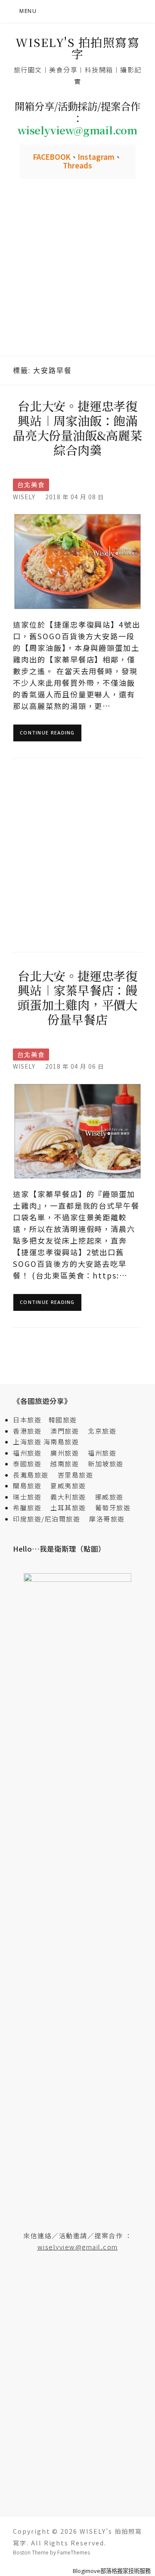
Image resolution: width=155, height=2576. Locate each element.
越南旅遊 (68, 1464)
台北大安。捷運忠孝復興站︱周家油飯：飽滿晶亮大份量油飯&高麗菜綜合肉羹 (77, 428)
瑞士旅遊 (31, 1497)
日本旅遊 (27, 1420)
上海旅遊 (27, 1442)
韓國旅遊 (63, 1420)
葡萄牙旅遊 (113, 1507)
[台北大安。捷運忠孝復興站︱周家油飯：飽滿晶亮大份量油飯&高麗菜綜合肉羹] (77, 561)
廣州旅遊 (65, 1453)
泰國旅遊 (31, 1464)
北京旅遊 (102, 1431)
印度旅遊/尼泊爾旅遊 (50, 1519)
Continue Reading (47, 733)
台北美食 (31, 484)
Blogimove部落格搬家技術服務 (112, 2571)
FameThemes (74, 2553)
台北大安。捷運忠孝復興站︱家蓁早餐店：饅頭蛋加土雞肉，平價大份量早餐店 (77, 997)
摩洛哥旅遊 (107, 1519)
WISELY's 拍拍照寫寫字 (77, 48)
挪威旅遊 (109, 1497)
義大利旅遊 (68, 1497)
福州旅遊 (31, 1453)
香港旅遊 (27, 1431)
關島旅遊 (31, 1486)
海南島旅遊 (61, 1442)
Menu (28, 11)
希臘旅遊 (31, 1507)
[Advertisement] (77, 274)
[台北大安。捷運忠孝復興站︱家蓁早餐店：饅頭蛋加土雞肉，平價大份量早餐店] (77, 1131)
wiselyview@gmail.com (78, 2247)
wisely (24, 497)
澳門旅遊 (65, 1431)
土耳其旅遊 (72, 1507)
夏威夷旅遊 (68, 1486)
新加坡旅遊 (106, 1464)
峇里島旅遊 (76, 1475)
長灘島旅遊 (31, 1475)
